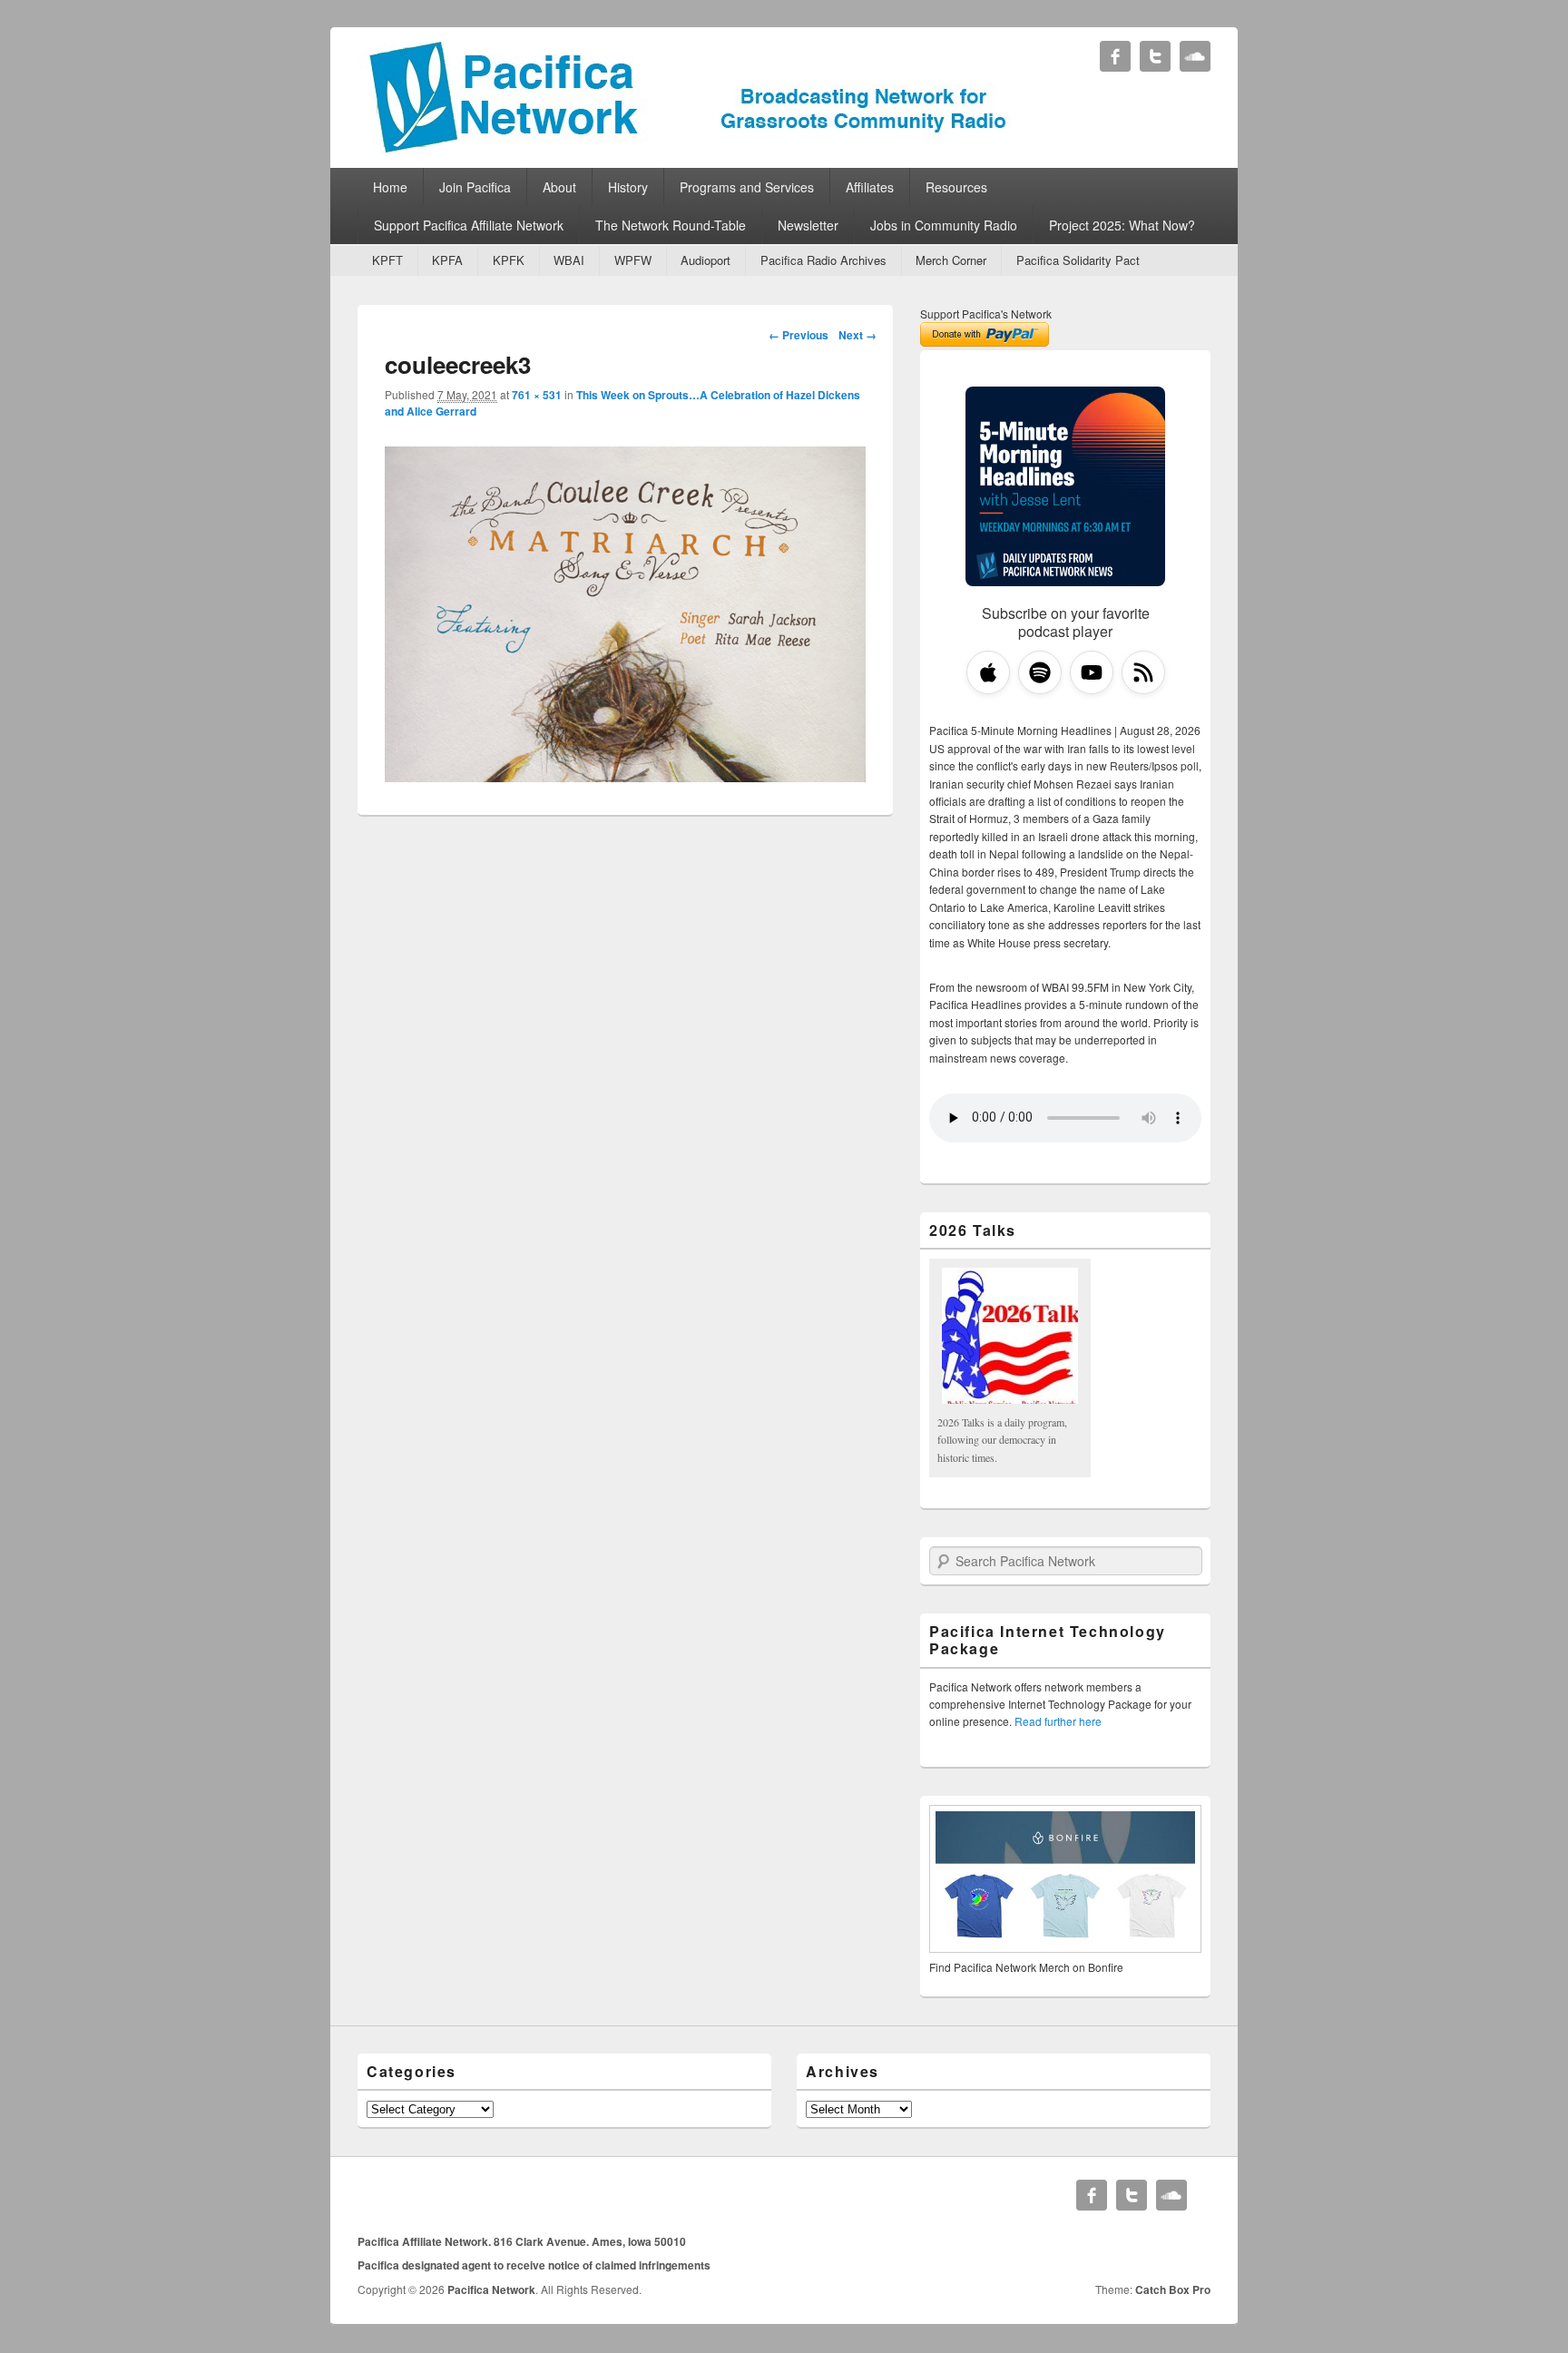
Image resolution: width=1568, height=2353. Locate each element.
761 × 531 (537, 395)
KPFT (387, 260)
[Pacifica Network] (688, 148)
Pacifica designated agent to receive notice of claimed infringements (534, 2265)
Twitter (1155, 56)
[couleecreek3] (625, 776)
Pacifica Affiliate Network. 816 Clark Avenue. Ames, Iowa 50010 (522, 2241)
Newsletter (808, 225)
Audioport (706, 260)
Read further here (1058, 1721)
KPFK (509, 260)
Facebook (1115, 56)
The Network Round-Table (671, 225)
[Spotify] (1040, 672)
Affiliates (870, 187)
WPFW (633, 260)
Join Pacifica (475, 187)
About (559, 187)
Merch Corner (951, 260)
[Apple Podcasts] (988, 672)
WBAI (569, 260)
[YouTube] (1092, 672)
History (628, 187)
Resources (956, 187)
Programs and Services (747, 187)
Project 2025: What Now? (1122, 225)
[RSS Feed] (1143, 672)
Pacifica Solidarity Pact (1078, 260)
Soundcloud (1195, 56)
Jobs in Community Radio (944, 225)
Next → (857, 335)
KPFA (447, 260)
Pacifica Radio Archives (823, 260)
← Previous (799, 335)
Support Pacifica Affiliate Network (469, 225)
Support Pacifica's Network (986, 314)
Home (390, 187)
